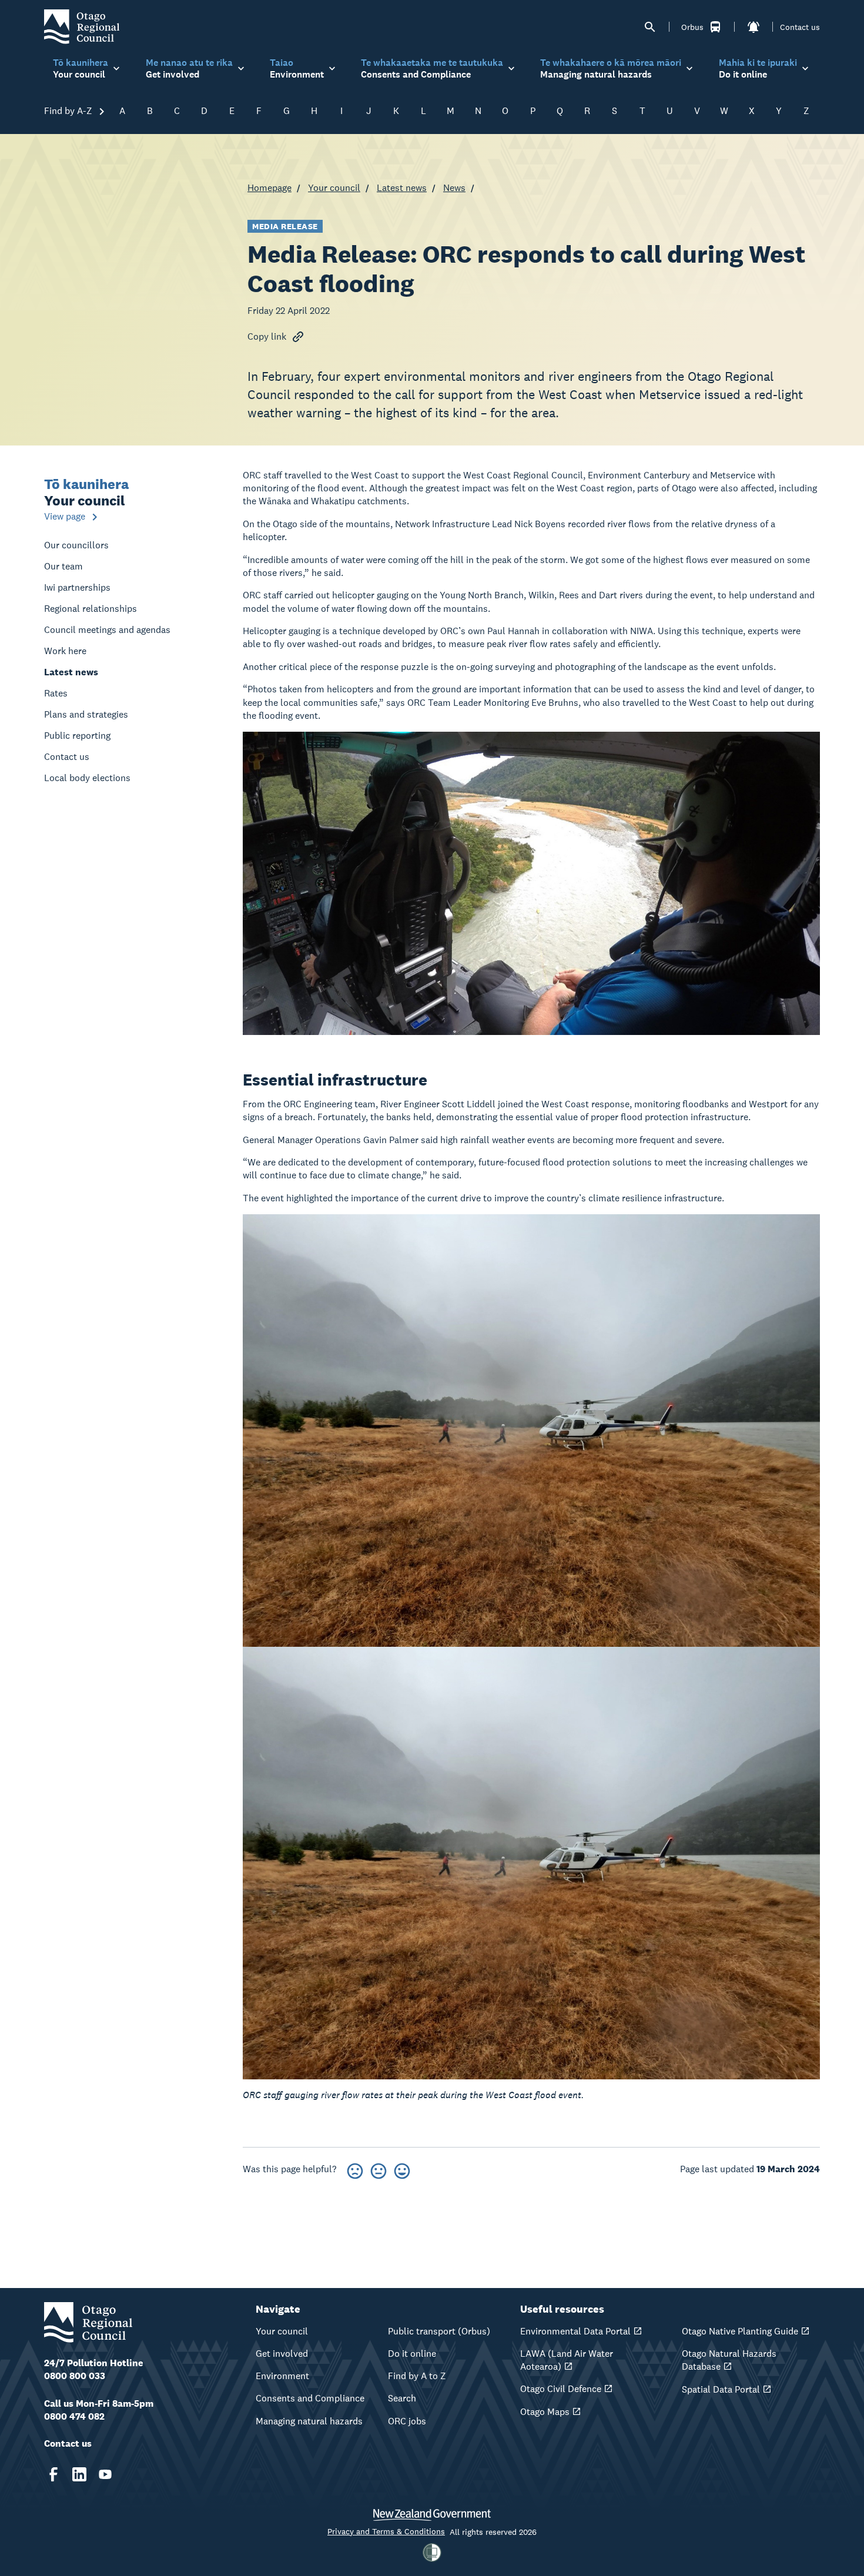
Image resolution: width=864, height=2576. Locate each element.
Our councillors (76, 545)
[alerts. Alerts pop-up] (754, 27)
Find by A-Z (69, 111)
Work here (65, 651)
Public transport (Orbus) (439, 2331)
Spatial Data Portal (721, 2389)
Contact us (800, 27)
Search (402, 2398)
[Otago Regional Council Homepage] (82, 26)
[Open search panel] (650, 27)
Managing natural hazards (309, 2421)
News (454, 188)
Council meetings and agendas (107, 630)
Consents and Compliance (310, 2398)
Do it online (412, 2354)
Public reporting (77, 736)
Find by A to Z (417, 2376)
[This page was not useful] (355, 2169)
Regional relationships (91, 609)
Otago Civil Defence (561, 2389)
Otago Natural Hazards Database (729, 2360)
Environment (282, 2376)
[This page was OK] (379, 2169)
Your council (334, 188)
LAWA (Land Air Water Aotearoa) (567, 2360)
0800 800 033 (75, 2376)
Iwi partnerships (77, 587)
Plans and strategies (86, 714)
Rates (56, 693)
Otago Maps (545, 2412)
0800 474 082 (74, 2416)
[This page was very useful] (402, 2169)
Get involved (282, 2354)
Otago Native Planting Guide (740, 2331)
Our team (63, 566)
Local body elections (87, 778)
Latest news (402, 188)
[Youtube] (105, 2474)
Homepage (269, 188)
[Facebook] (53, 2474)
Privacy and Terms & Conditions (386, 2531)
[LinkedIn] (79, 2474)
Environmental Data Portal (575, 2331)
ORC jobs (407, 2421)
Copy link (267, 336)
